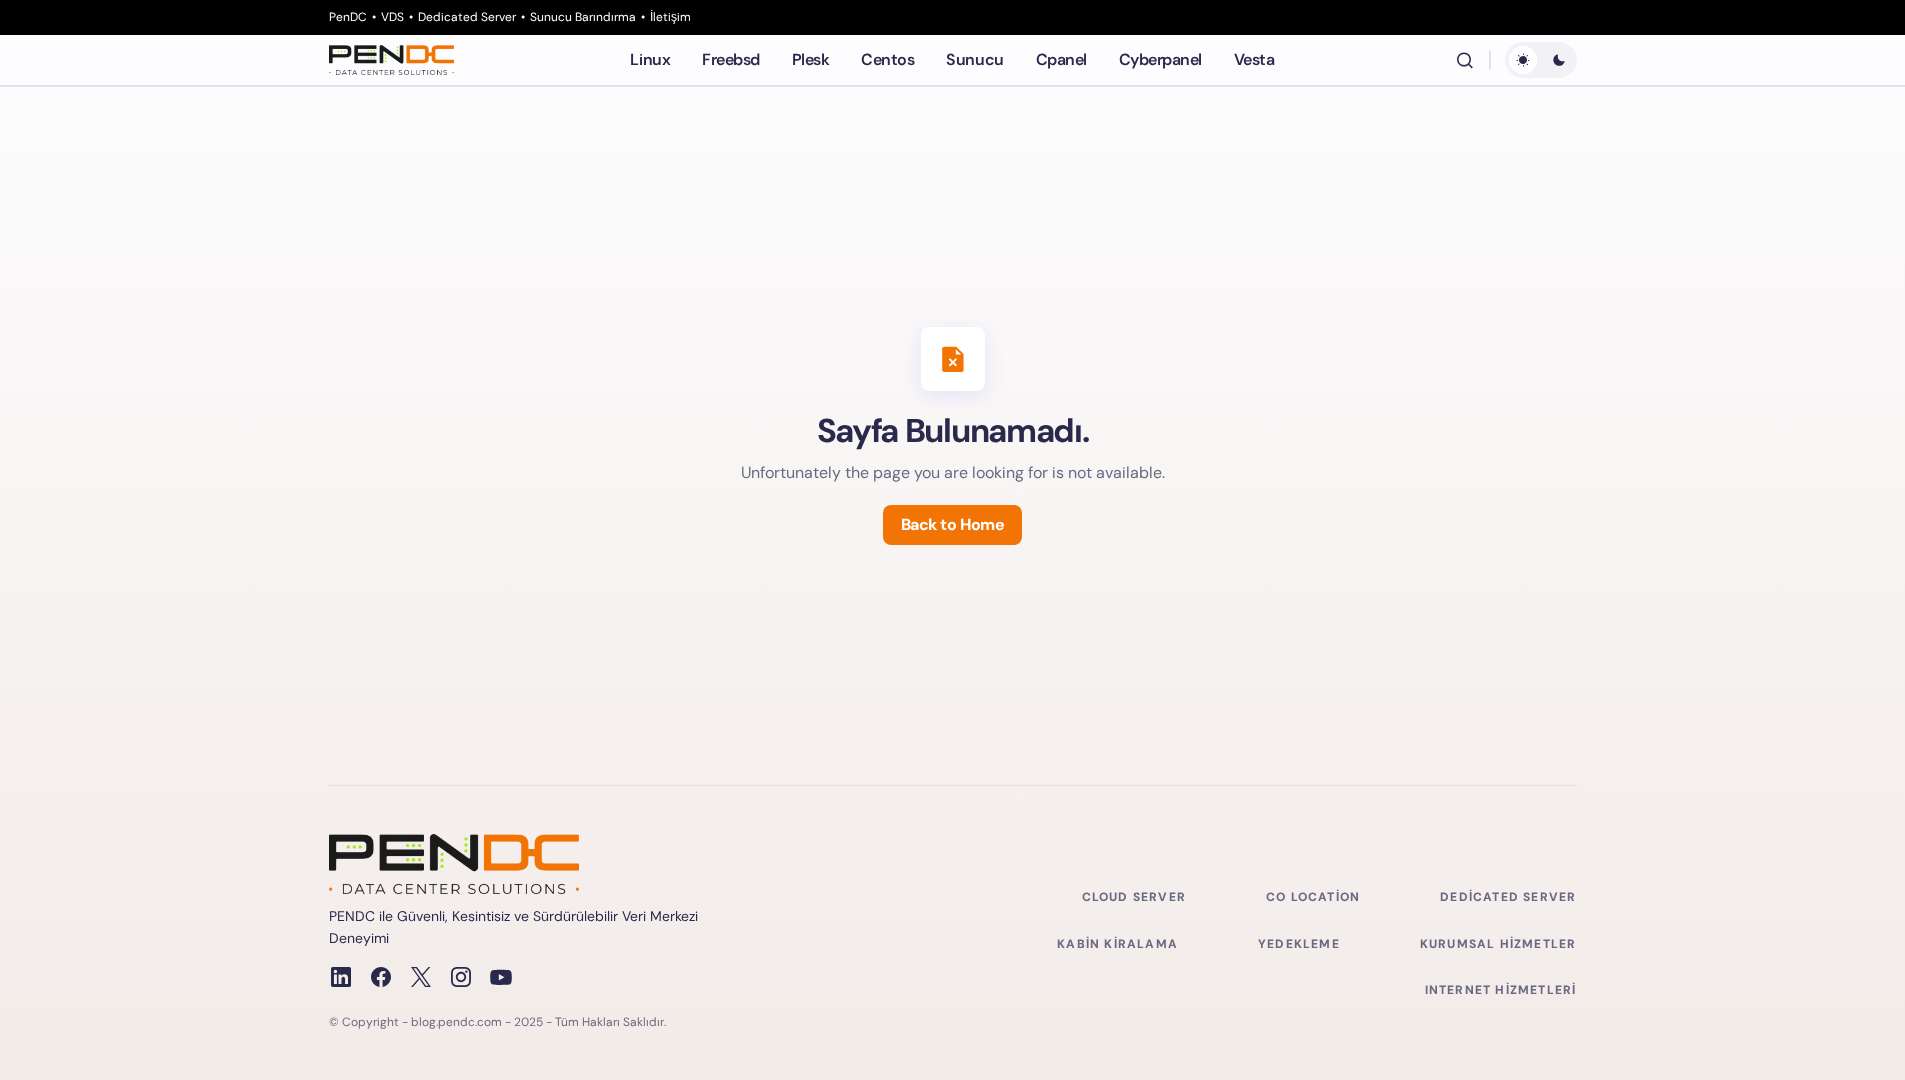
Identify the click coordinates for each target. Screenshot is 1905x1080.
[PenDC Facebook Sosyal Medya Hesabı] (381, 977)
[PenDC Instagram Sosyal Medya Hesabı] (461, 977)
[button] (1465, 60)
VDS (392, 17)
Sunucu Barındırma (583, 17)
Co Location (1313, 897)
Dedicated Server (467, 17)
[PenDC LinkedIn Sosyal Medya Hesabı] (341, 977)
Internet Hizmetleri (1501, 990)
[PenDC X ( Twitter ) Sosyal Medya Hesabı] (421, 977)
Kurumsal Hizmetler (1498, 944)
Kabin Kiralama (1117, 944)
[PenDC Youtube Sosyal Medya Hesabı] (501, 977)
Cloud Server (1134, 897)
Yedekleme (1299, 944)
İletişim (670, 17)
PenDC (348, 17)
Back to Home (952, 524)
